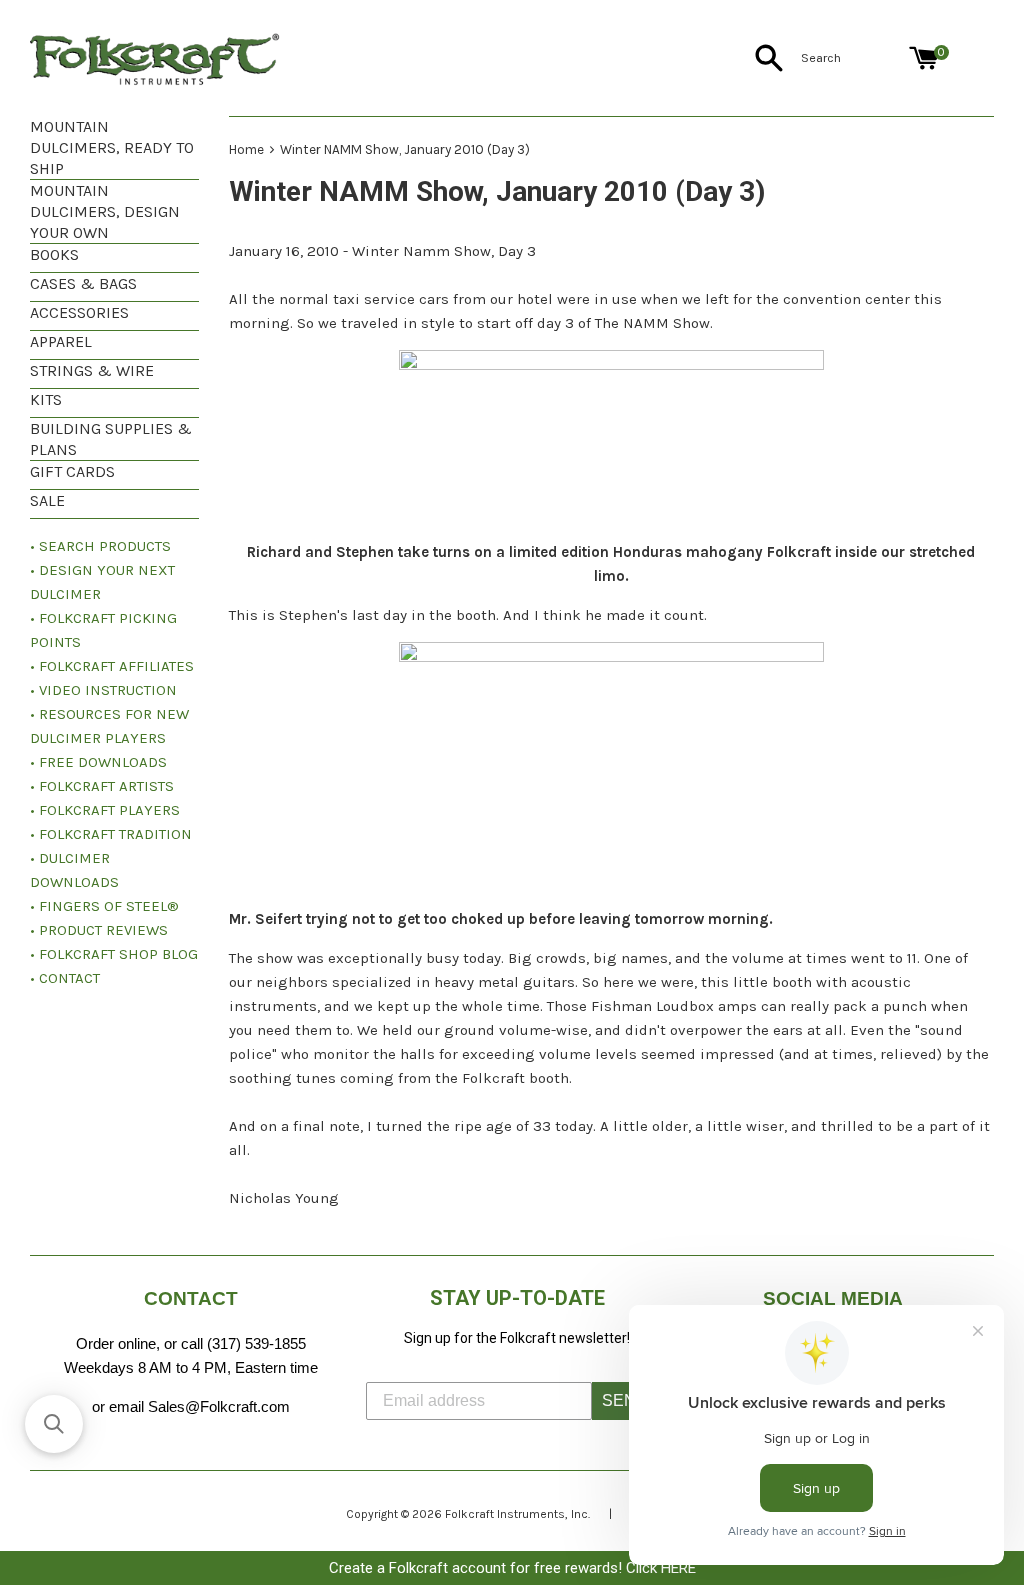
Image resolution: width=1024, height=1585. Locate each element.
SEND (625, 1400)
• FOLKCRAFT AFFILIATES (112, 666)
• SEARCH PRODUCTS (100, 546)
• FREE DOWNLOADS (98, 762)
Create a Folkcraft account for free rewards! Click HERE (512, 1568)
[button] (54, 1424)
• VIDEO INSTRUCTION (103, 690)
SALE (47, 500)
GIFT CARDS (72, 471)
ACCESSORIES (79, 312)
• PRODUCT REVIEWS (99, 930)
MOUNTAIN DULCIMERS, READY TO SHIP (112, 147)
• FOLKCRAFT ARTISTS (102, 786)
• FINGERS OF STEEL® (104, 906)
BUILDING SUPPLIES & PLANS (111, 439)
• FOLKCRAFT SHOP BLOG (114, 954)
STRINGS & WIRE (92, 370)
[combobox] (851, 58)
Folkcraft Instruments (505, 1514)
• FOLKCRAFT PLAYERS (105, 810)
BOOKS (54, 254)
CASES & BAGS (83, 283)
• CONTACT (65, 978)
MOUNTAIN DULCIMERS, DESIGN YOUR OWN (105, 211)
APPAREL (61, 341)
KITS (46, 399)
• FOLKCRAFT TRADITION (111, 834)
